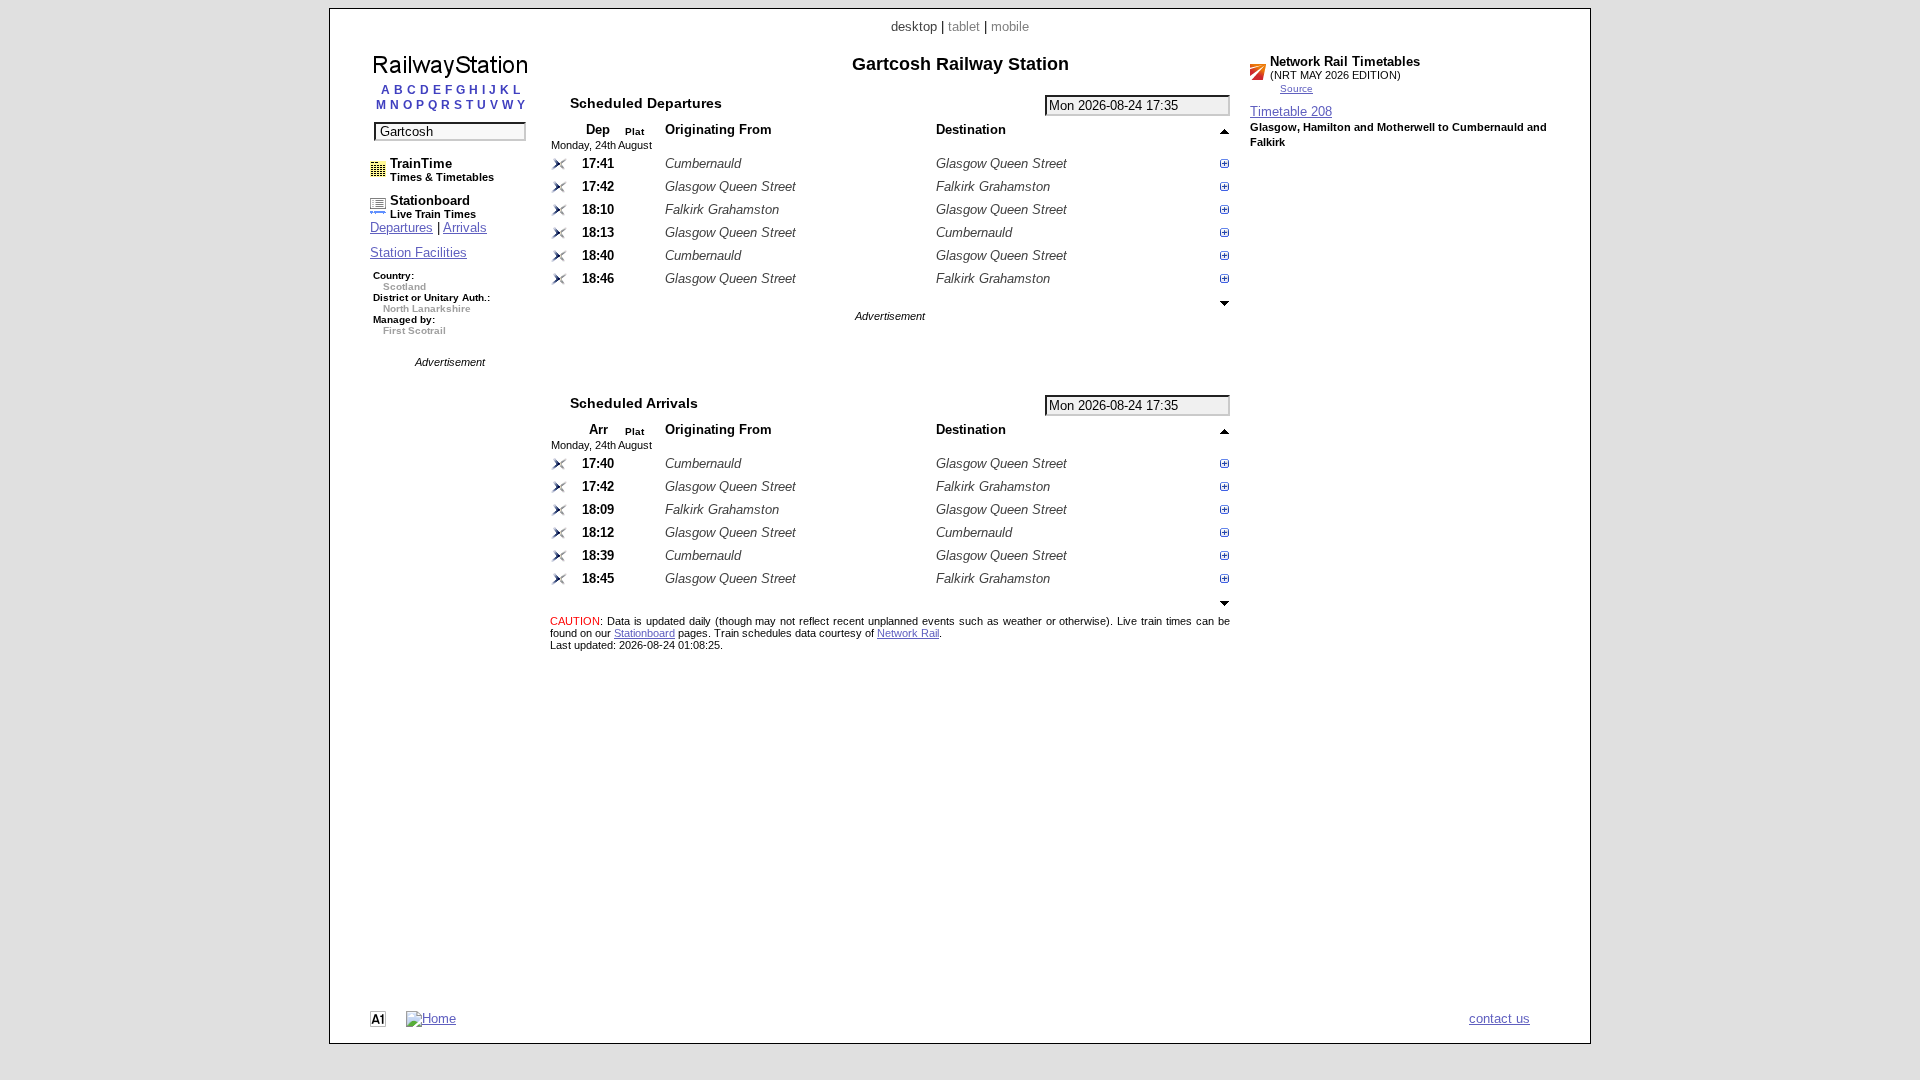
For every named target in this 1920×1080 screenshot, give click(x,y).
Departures (401, 227)
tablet (964, 26)
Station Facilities (418, 252)
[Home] (431, 1018)
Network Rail (908, 633)
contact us (1499, 1018)
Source (1296, 88)
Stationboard (644, 633)
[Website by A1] (378, 1022)
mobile (1010, 26)
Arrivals (465, 227)
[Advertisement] (450, 668)
